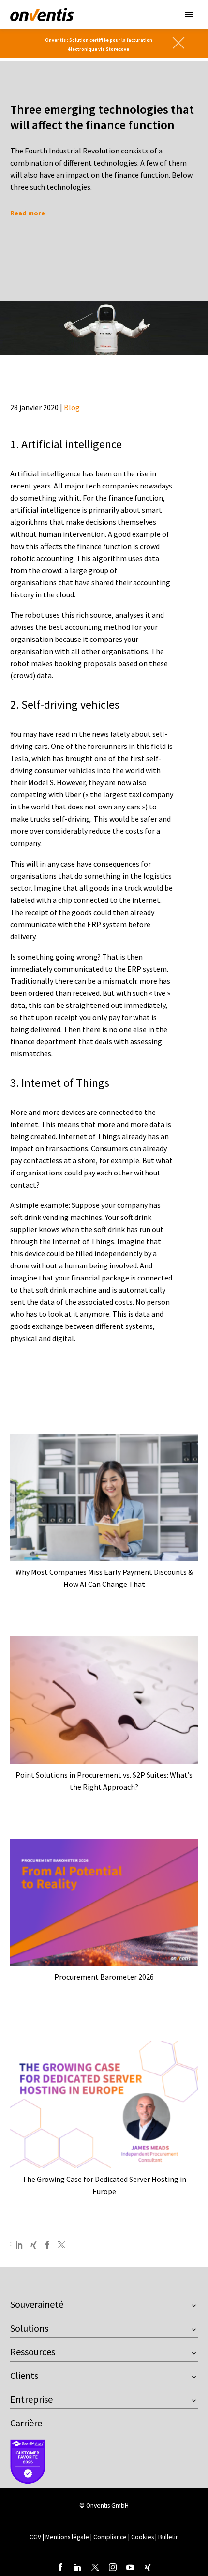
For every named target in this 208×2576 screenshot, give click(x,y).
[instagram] (113, 2567)
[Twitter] (61, 2245)
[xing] (148, 2567)
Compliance (111, 2537)
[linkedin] (78, 2567)
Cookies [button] (142, 2537)
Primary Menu (189, 15)
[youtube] (130, 2567)
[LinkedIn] (19, 2245)
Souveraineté (37, 2304)
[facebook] (60, 2567)
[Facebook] (47, 2245)
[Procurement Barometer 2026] (104, 1903)
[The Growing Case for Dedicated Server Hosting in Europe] (104, 2105)
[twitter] (95, 2567)
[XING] (33, 2245)
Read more (28, 213)
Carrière (26, 2423)
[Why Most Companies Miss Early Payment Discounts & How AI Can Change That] (104, 1498)
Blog (72, 407)
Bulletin (169, 2537)
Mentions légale (68, 2537)
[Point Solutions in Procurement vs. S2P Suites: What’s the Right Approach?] (104, 1700)
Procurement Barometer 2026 (104, 1977)
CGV (35, 2537)
